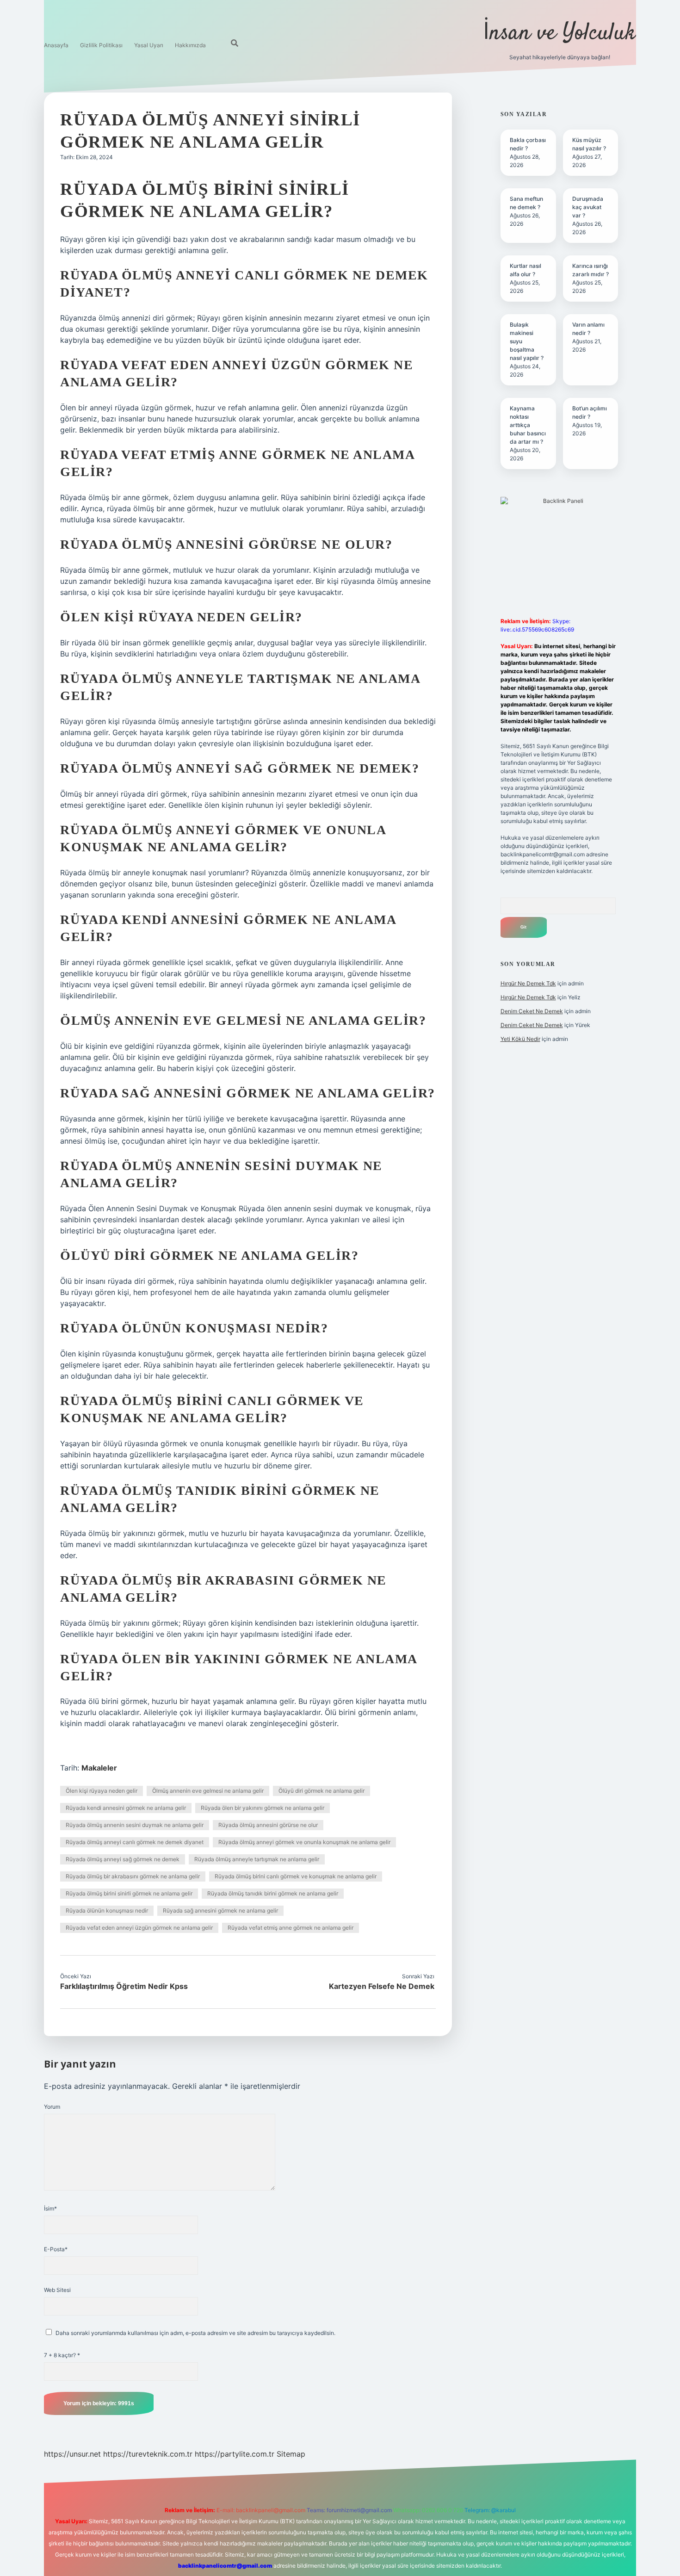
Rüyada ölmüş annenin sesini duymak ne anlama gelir (135, 1825)
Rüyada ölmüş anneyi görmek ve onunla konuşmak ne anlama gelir (304, 1842)
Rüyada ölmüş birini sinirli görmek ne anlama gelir (129, 1893)
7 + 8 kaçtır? (62, 2355)
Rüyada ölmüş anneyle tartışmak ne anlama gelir (257, 1859)
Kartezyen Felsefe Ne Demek (382, 1986)
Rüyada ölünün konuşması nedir (107, 1910)
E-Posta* (56, 2249)
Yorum (52, 2107)
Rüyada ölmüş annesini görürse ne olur (268, 1825)
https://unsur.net (72, 2454)
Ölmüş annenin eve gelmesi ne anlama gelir (208, 1791)
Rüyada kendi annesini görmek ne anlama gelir (126, 1808)
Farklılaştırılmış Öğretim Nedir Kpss (124, 1986)
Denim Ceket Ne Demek (532, 1011)
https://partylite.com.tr (235, 2454)
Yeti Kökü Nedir (520, 1039)
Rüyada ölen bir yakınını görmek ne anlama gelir (263, 1808)
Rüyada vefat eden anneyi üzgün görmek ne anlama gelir (139, 1928)
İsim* (50, 2208)
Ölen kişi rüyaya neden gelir (102, 1791)
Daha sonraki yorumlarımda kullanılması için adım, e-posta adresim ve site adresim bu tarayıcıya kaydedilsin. (195, 2333)
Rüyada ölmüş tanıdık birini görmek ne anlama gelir (273, 1893)
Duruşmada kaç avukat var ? (588, 207)
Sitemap (291, 2454)
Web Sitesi (57, 2290)
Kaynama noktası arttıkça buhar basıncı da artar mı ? (528, 425)
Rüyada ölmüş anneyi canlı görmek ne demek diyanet (135, 1842)
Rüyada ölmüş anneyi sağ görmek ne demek (123, 1859)
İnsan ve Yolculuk (559, 34)
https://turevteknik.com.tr (148, 2454)
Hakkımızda (190, 45)
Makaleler (99, 1768)
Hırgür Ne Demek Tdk (528, 983)
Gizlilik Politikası (101, 45)
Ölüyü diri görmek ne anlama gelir (321, 1791)
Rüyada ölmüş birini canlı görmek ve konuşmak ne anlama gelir (296, 1876)
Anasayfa (56, 45)
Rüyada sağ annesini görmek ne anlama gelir (220, 1910)
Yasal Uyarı (149, 45)
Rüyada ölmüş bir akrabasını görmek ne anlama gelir (133, 1876)
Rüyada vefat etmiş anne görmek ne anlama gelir (291, 1928)
